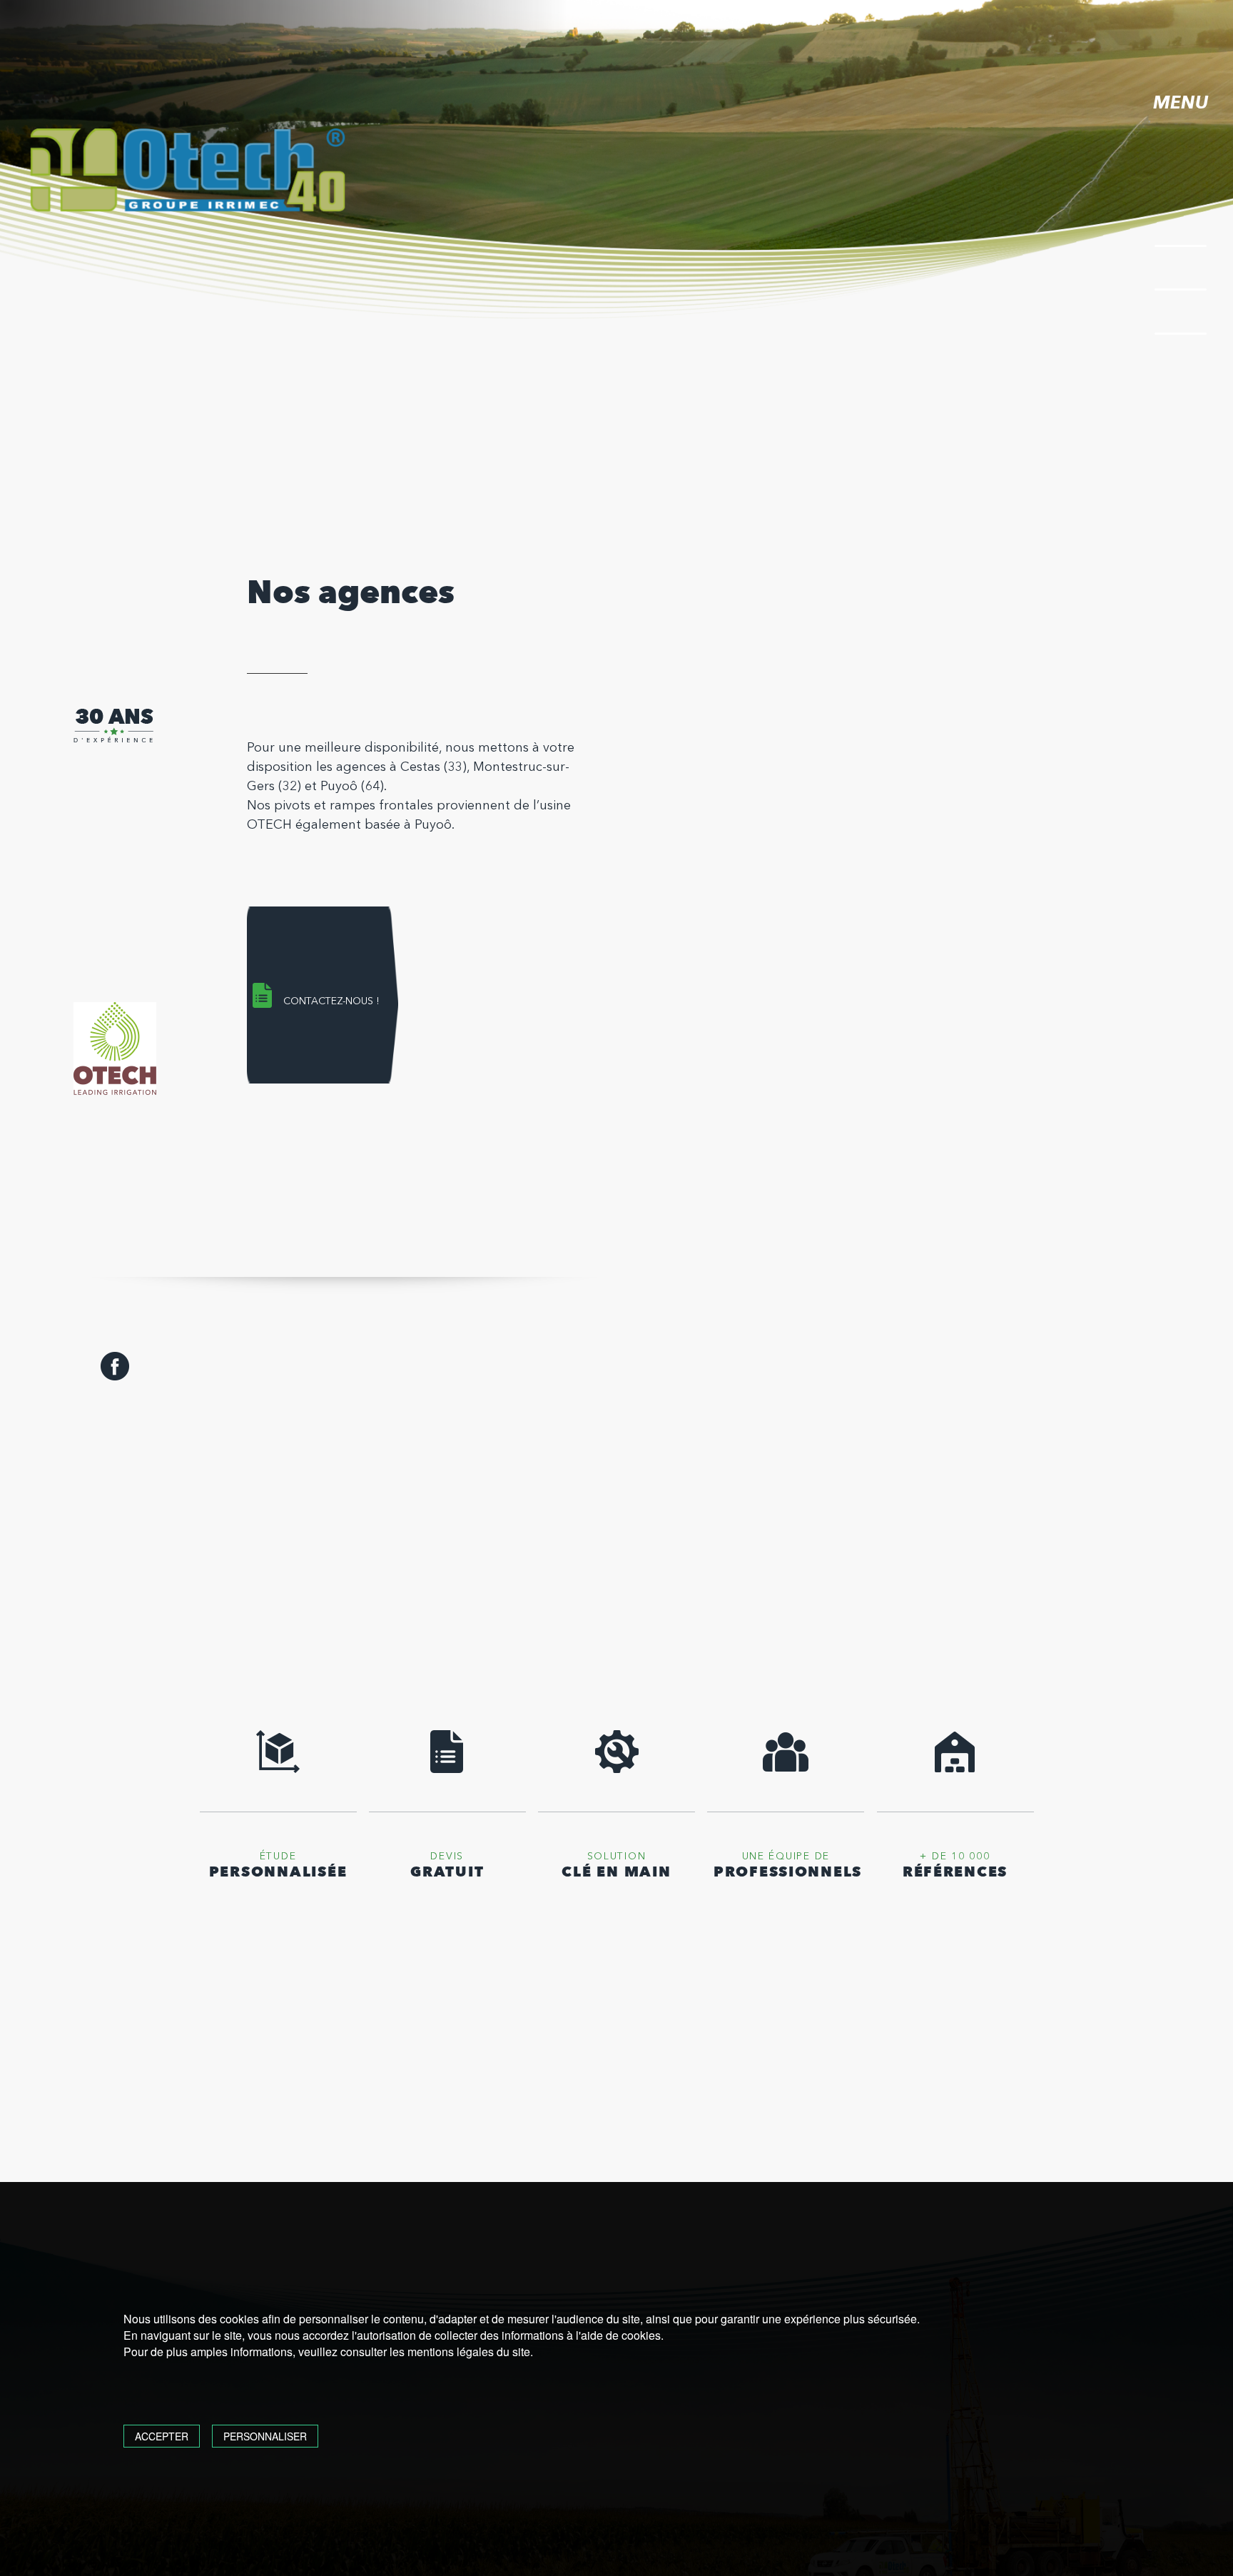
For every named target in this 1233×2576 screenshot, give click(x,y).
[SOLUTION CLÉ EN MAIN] (616, 1770)
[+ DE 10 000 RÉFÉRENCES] (955, 1770)
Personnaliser (265, 2436)
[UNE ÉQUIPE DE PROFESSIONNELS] (786, 1770)
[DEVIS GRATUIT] (447, 1770)
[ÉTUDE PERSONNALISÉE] (278, 1770)
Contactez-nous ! (331, 1001)
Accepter (162, 2436)
